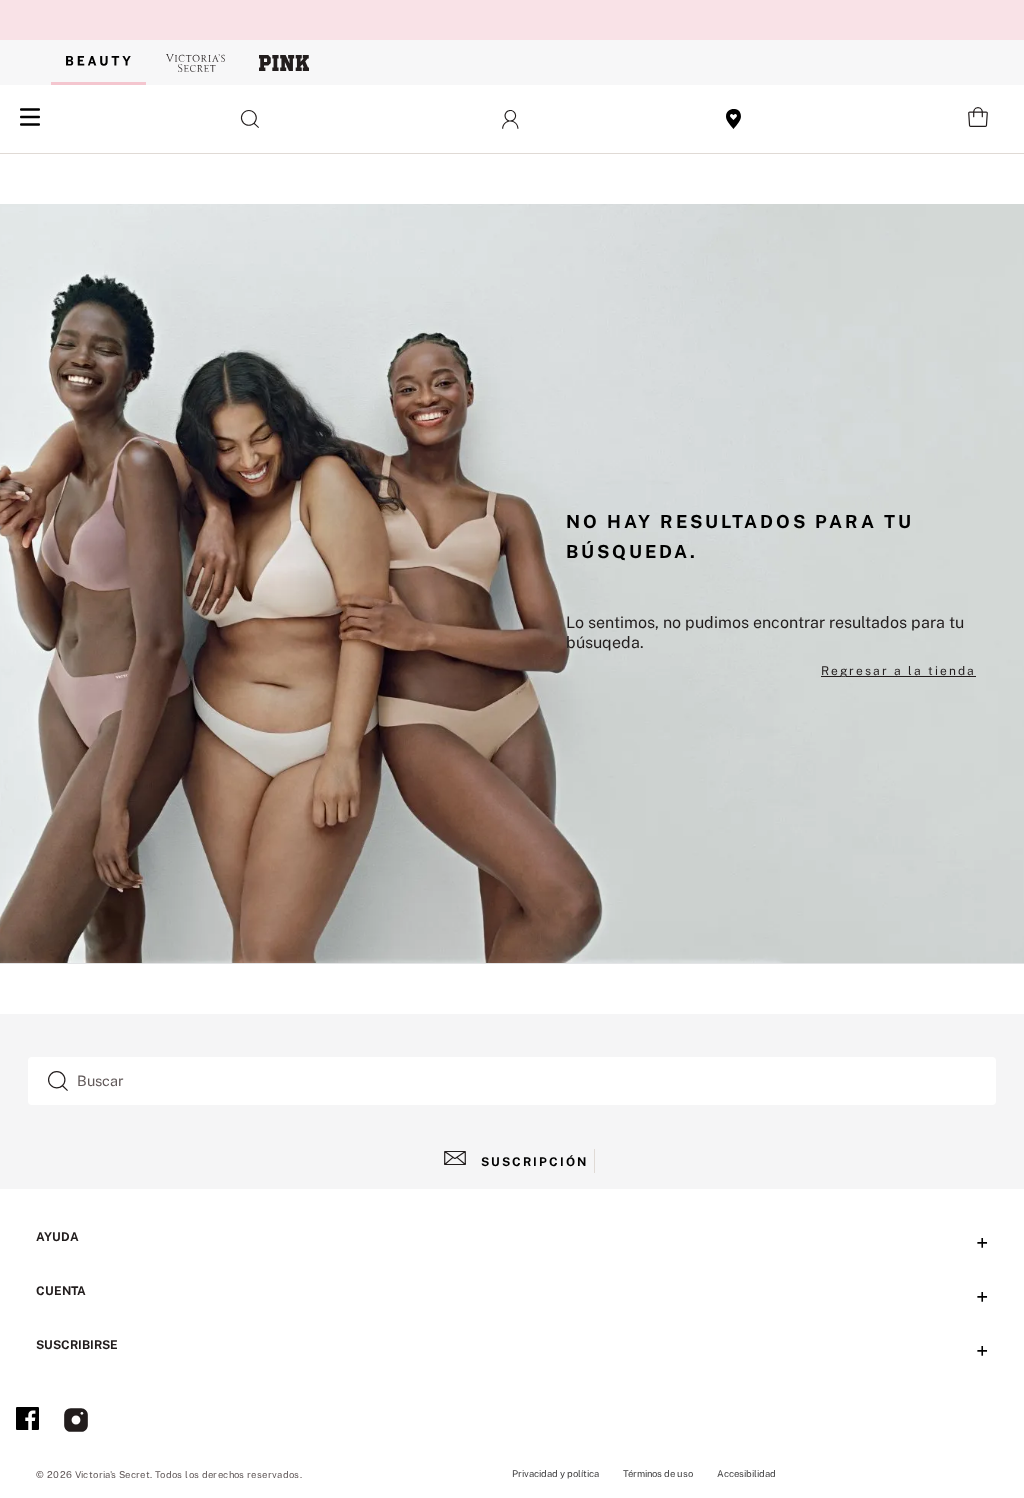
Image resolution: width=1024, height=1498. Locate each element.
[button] (250, 119)
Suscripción (534, 1162)
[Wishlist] (733, 119)
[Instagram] (76, 1422)
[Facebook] (27, 1422)
